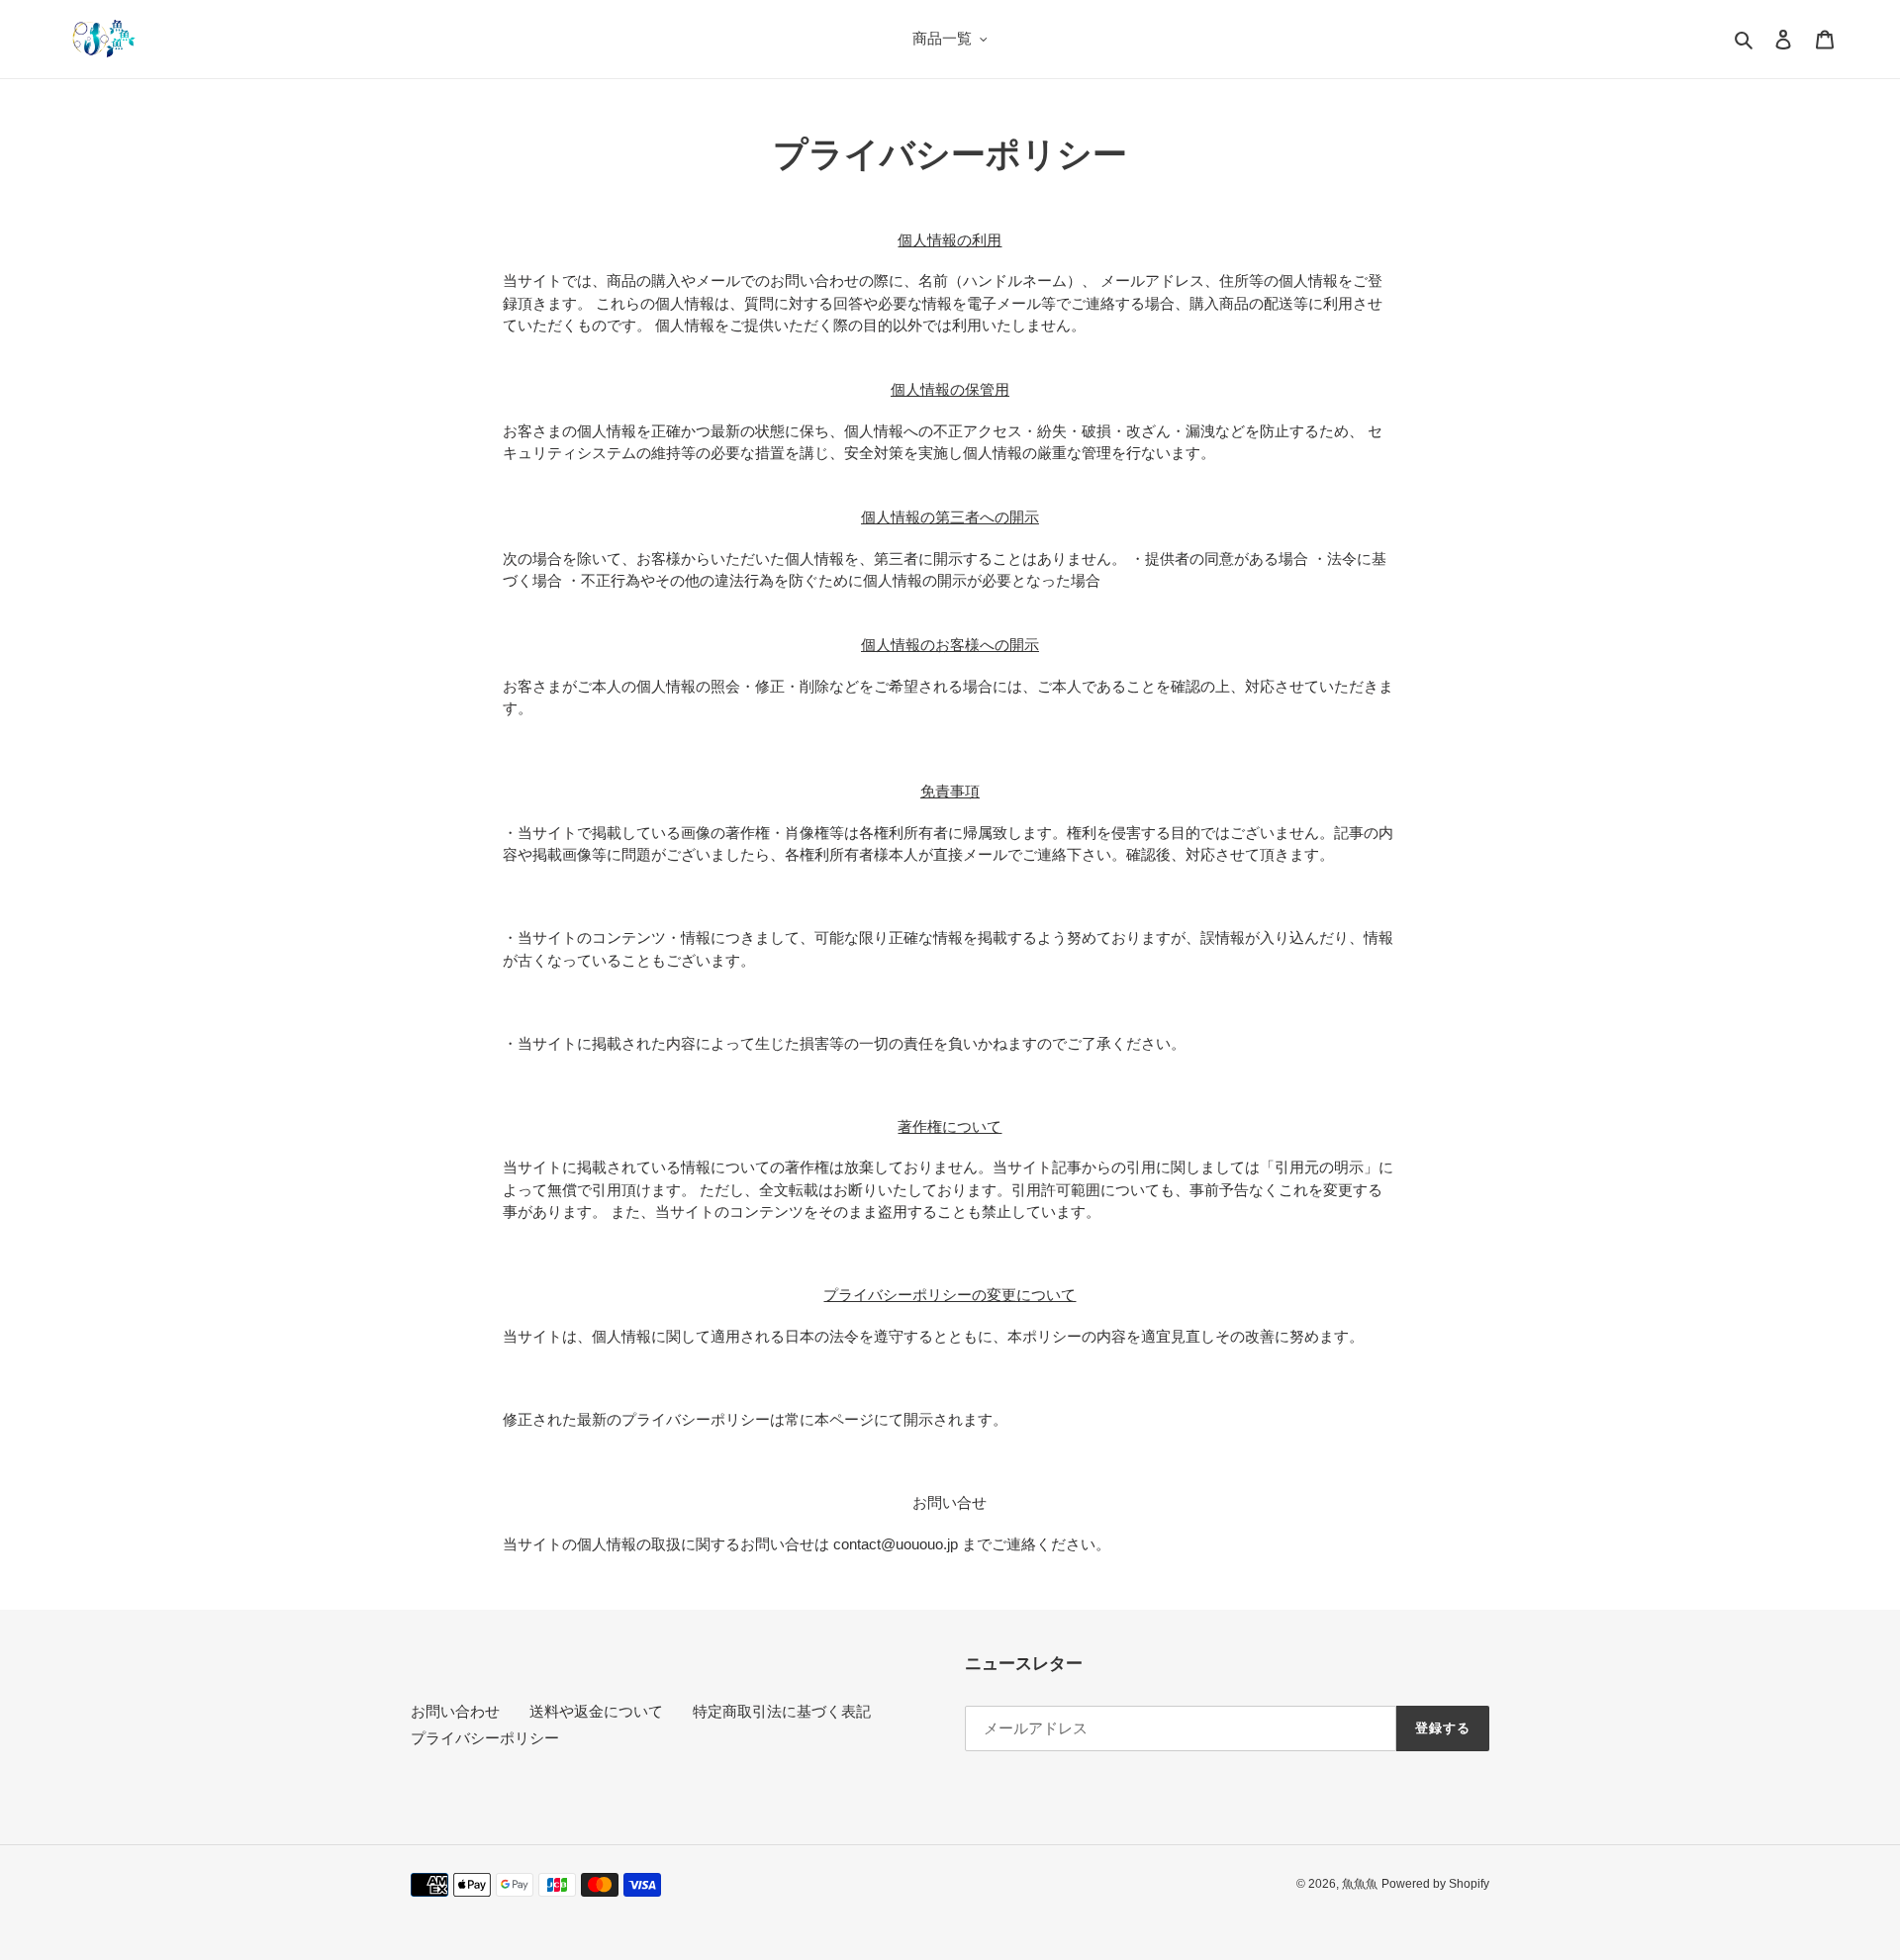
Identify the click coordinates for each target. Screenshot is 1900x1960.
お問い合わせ (455, 1711)
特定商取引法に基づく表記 (782, 1711)
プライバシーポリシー (485, 1738)
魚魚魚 (1360, 1884)
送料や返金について (596, 1711)
